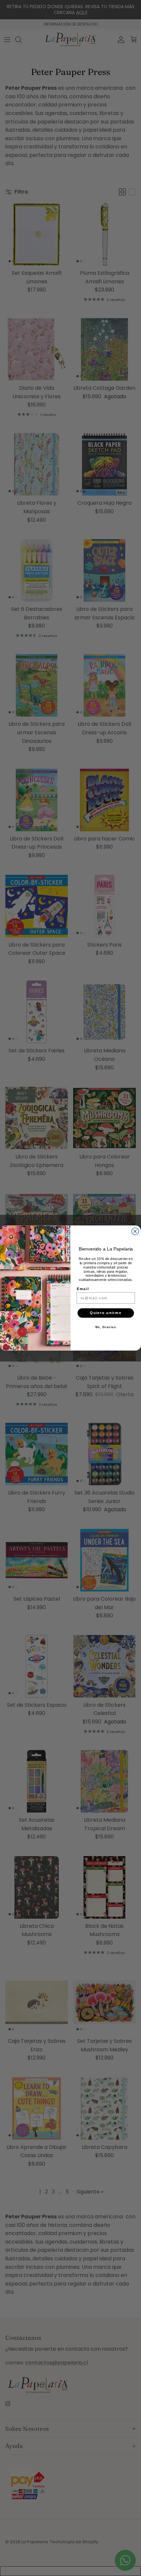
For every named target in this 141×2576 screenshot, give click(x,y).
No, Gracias (106, 1327)
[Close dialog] (135, 1232)
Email (83, 1289)
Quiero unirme (106, 1313)
